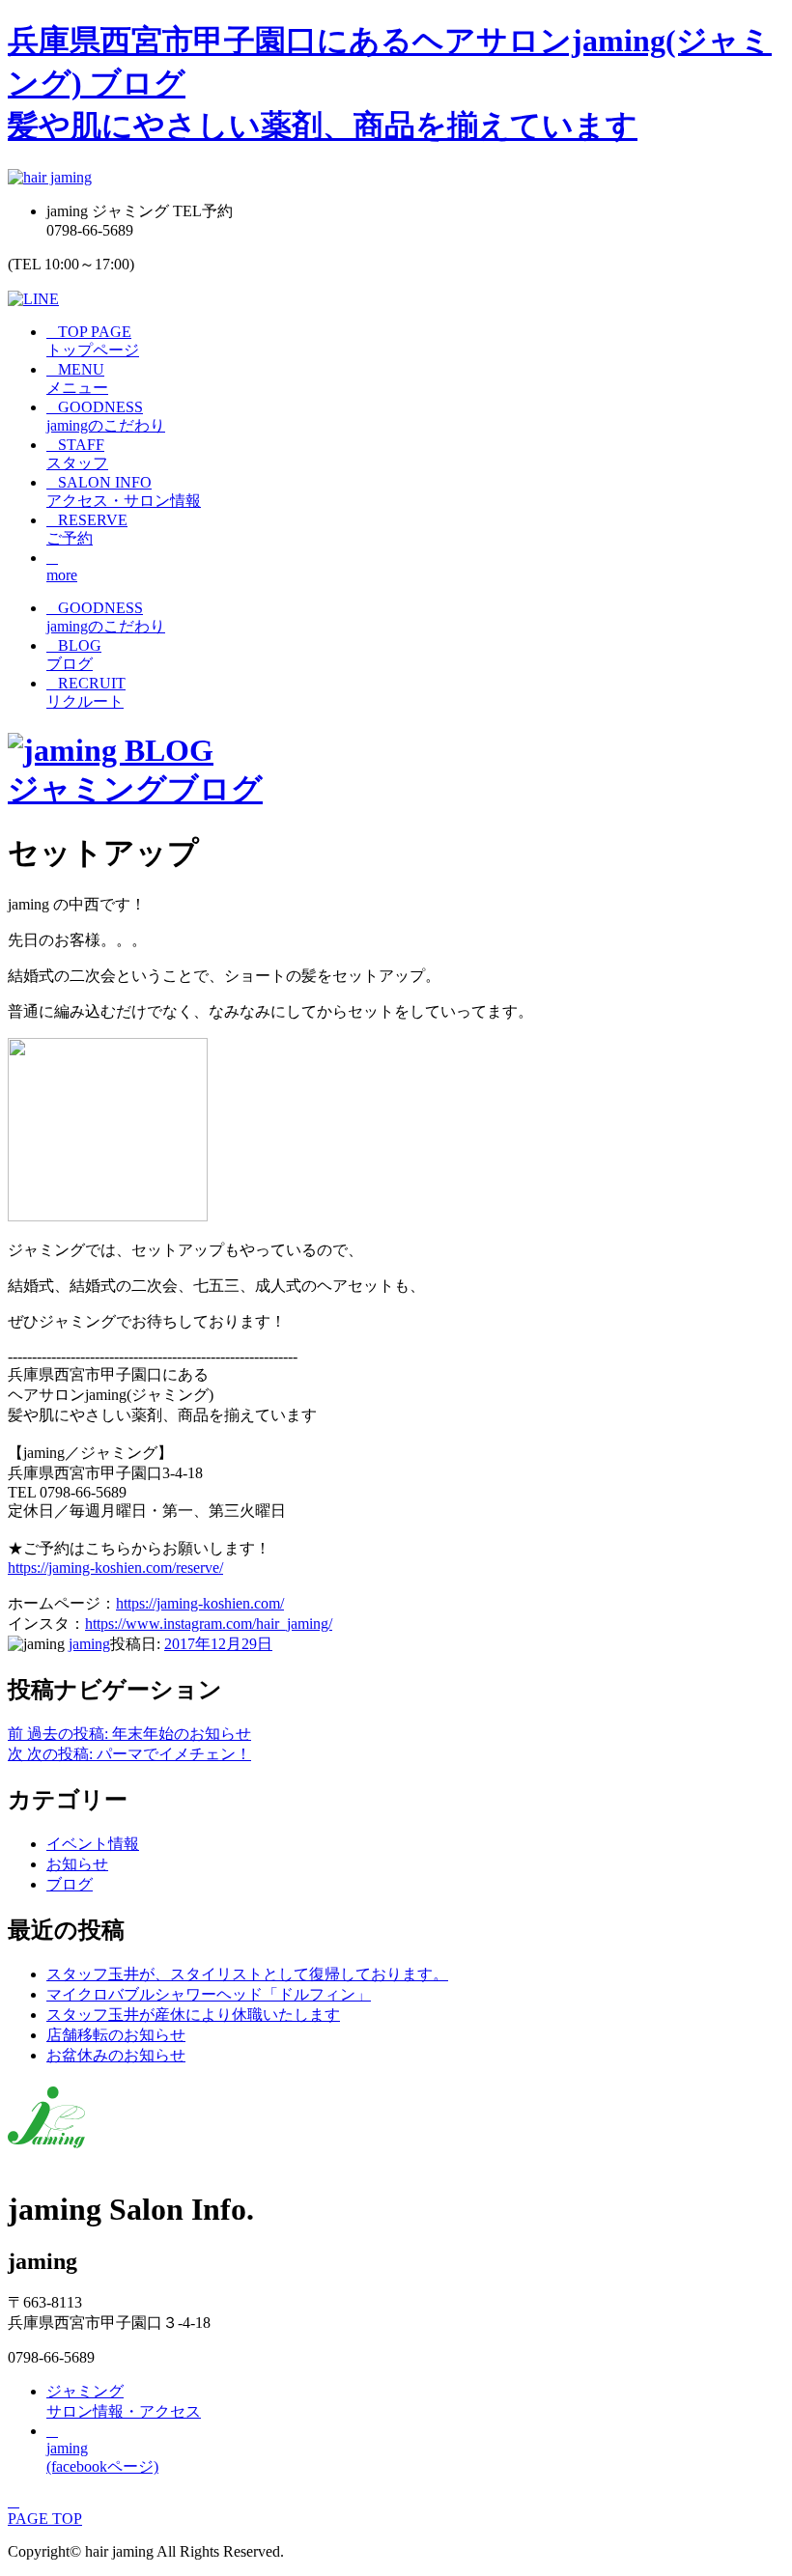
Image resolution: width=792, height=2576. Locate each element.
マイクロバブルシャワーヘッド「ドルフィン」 (209, 1994)
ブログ (70, 1884)
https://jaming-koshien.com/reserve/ (115, 1568)
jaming (89, 1644)
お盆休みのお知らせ (116, 2055)
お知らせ (77, 1864)
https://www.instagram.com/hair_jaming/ (209, 1624)
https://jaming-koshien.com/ (200, 1603)
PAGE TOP (45, 2510)
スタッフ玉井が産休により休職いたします (193, 2015)
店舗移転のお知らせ (116, 2035)
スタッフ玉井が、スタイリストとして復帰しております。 (247, 1974)
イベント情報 (93, 1844)
